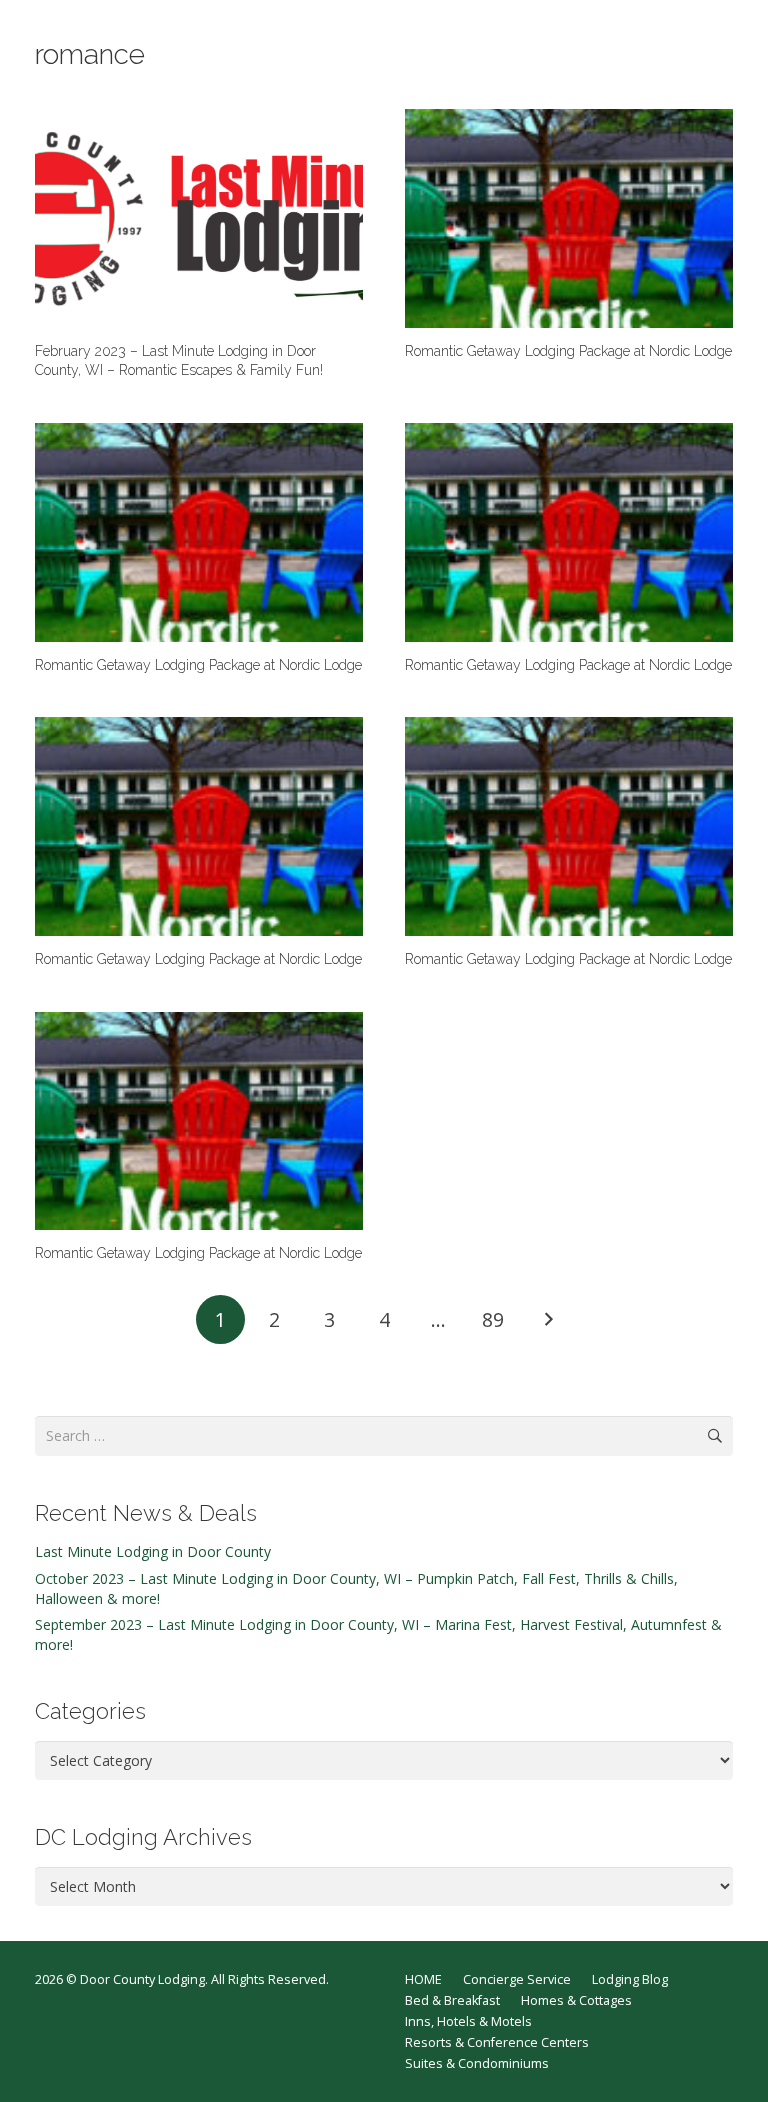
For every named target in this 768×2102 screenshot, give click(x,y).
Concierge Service (517, 1979)
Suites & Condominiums (477, 2063)
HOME (423, 1979)
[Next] (547, 1319)
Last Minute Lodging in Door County (153, 1551)
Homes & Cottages (576, 2000)
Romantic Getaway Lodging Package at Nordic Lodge (568, 351)
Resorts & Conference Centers (497, 2042)
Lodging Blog (630, 1979)
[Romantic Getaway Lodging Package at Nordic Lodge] (569, 218)
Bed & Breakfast (452, 2000)
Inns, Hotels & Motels (468, 2021)
